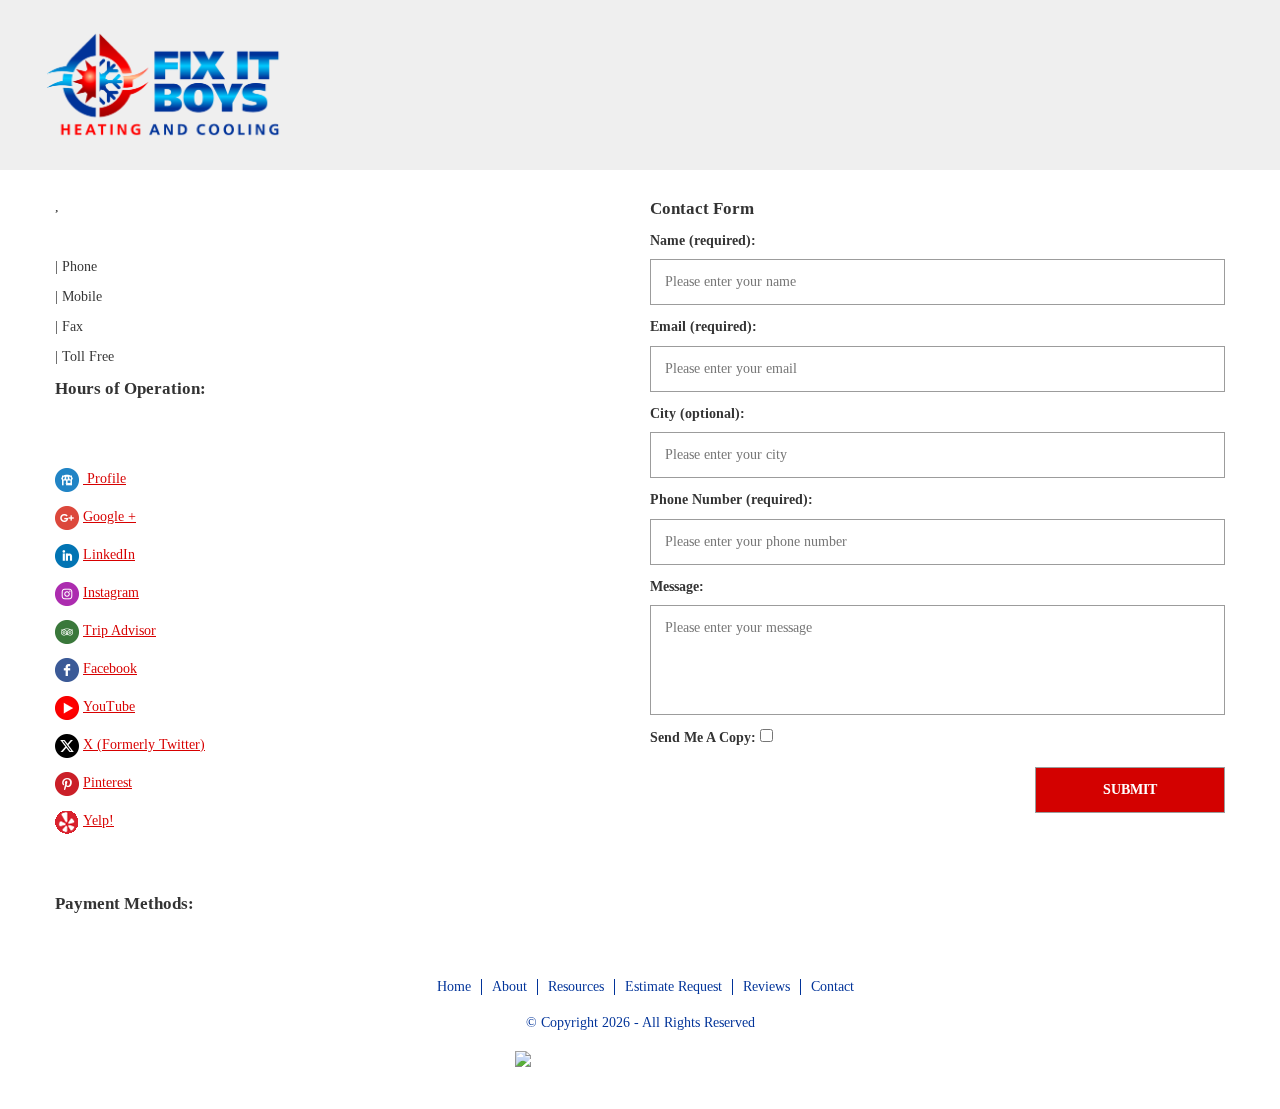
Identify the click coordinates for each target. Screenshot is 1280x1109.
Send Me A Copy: (705, 737)
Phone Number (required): (731, 499)
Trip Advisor (119, 630)
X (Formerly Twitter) (144, 744)
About (509, 986)
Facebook (110, 668)
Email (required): (703, 326)
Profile (104, 478)
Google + (109, 516)
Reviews (766, 986)
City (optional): (697, 413)
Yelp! (98, 820)
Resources (576, 986)
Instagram (111, 592)
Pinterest (107, 782)
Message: (677, 586)
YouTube (109, 706)
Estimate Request (673, 986)
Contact (832, 986)
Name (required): (703, 240)
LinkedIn (109, 554)
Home (454, 986)
